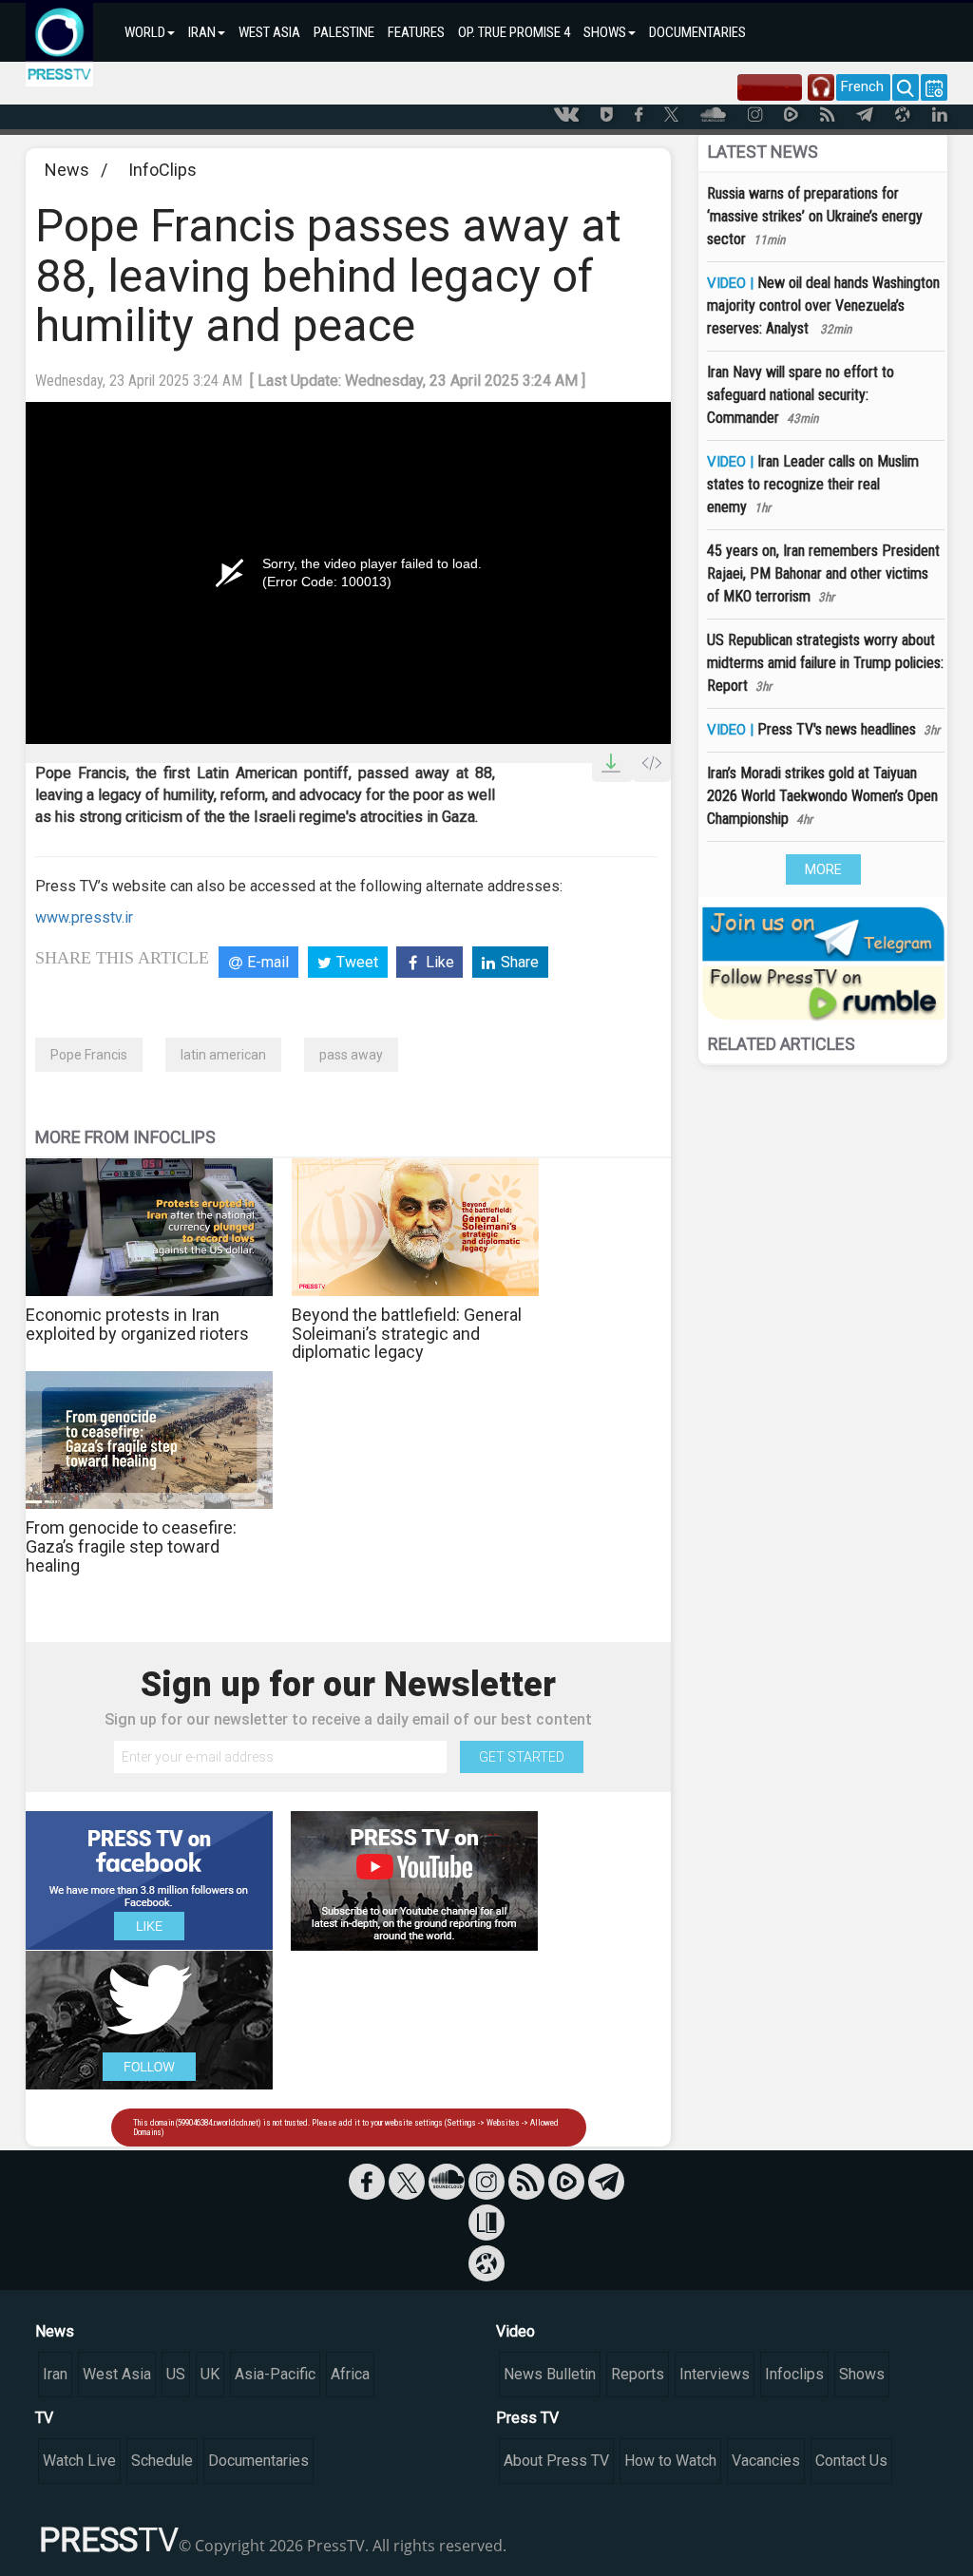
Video (515, 2331)
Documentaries (258, 2461)
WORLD (145, 32)
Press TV (527, 2418)
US (176, 2374)
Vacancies (766, 2461)
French (862, 86)
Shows (862, 2374)
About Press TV (556, 2461)
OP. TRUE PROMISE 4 (514, 32)
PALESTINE (344, 32)
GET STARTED (522, 1757)
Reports (638, 2374)
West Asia (117, 2374)
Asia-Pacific (275, 2374)
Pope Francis (89, 1055)
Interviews (715, 2374)
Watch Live (79, 2461)
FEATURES (416, 32)
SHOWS (605, 32)
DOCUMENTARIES (697, 32)
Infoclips (794, 2374)
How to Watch (670, 2461)
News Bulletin (550, 2374)
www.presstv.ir (84, 917)
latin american (223, 1055)
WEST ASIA (269, 32)
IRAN (202, 32)
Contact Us (851, 2461)
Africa (350, 2374)
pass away (351, 1055)
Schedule (162, 2461)
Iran (55, 2374)
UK (210, 2374)
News (67, 170)
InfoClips (162, 170)
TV (44, 2418)
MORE (823, 869)
